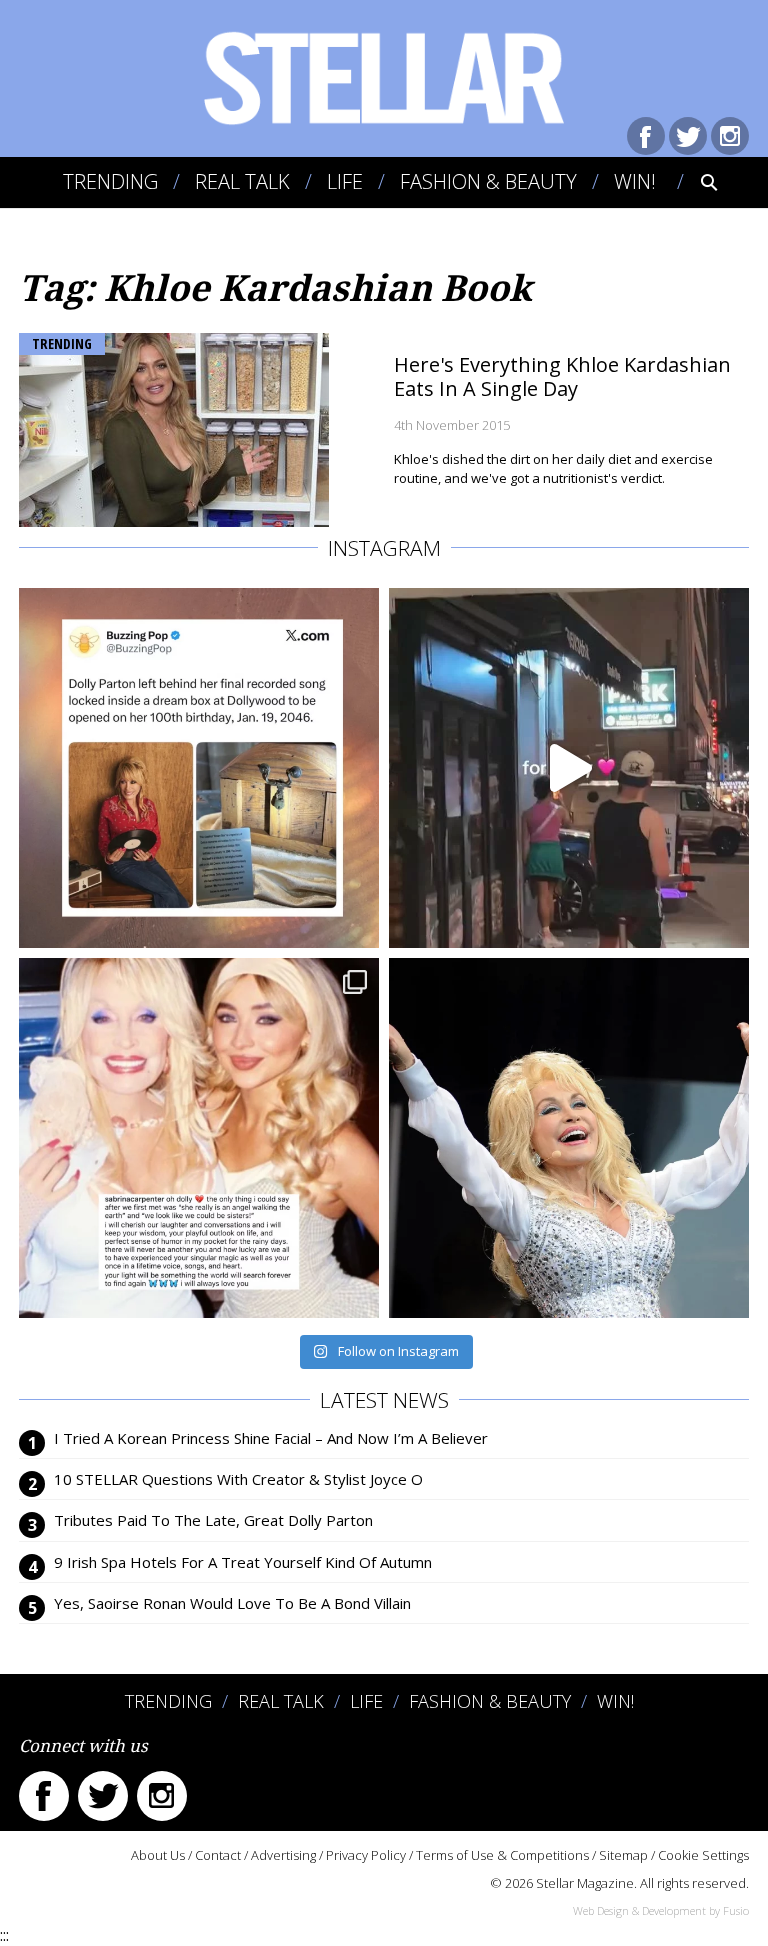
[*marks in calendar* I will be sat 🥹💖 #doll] (199, 768)
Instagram (730, 136)
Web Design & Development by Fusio (661, 1910)
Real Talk (242, 181)
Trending (110, 181)
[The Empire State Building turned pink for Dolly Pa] (569, 768)
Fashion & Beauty (488, 181)
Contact (218, 1855)
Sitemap (623, 1855)
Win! (635, 181)
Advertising (283, 1855)
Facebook (646, 136)
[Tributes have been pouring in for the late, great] (199, 1138)
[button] (695, 182)
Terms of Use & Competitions (502, 1855)
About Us (158, 1855)
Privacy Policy (366, 1855)
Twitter (688, 136)
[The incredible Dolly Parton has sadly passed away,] (569, 1138)
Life (345, 181)
